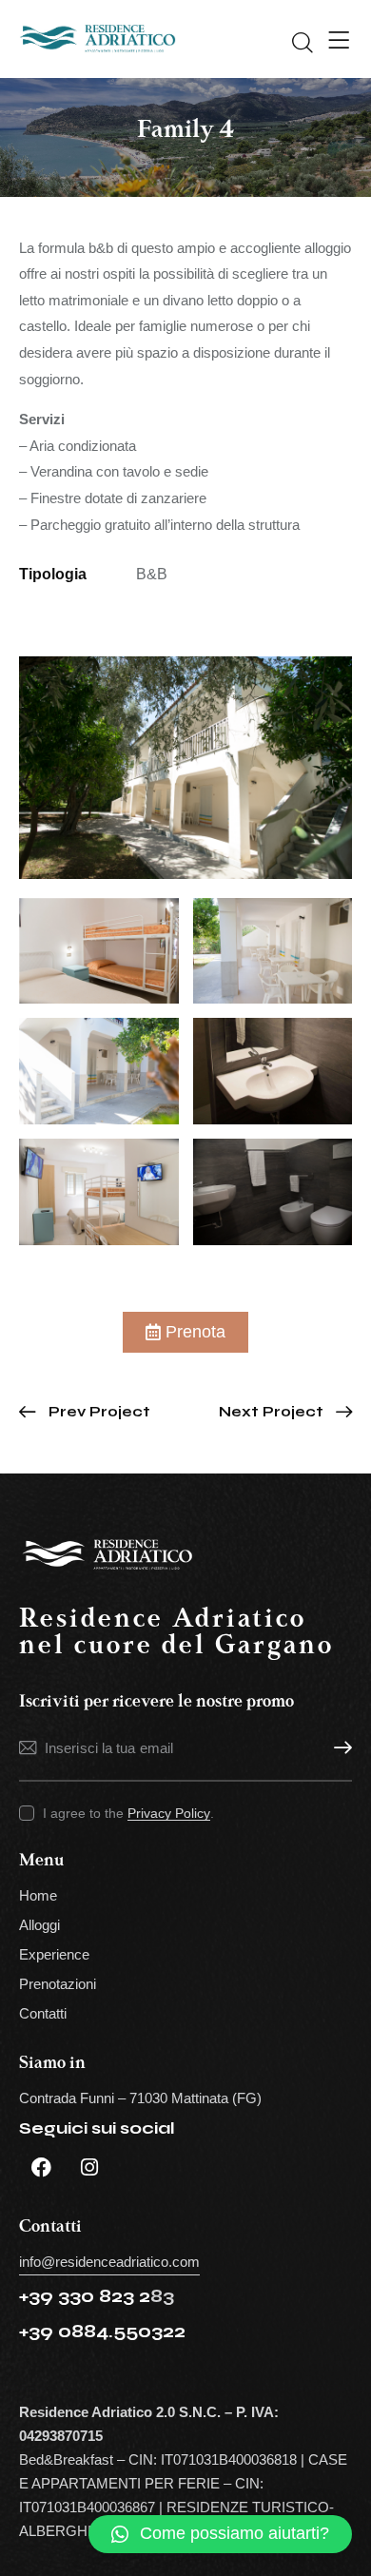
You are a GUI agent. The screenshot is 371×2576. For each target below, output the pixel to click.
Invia (338, 1748)
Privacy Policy (169, 1814)
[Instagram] (89, 2168)
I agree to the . (128, 1813)
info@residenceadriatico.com (109, 2262)
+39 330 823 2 (85, 2296)
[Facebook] (41, 2168)
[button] (220, 2534)
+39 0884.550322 (102, 2331)
